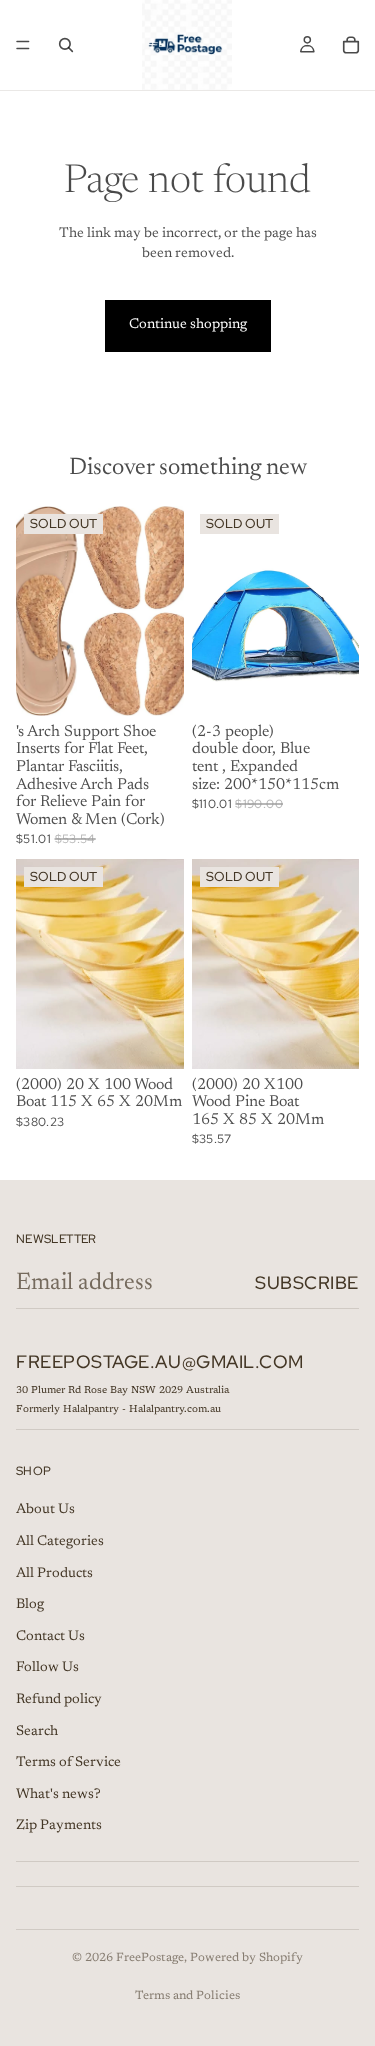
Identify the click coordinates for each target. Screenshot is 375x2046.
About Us (45, 1510)
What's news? (58, 1794)
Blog (30, 1605)
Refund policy (59, 1700)
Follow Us (47, 1668)
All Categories (60, 1542)
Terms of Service (68, 1763)
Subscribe (307, 1282)
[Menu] (23, 45)
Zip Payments (59, 1826)
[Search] (66, 45)
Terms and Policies (187, 1996)
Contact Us (50, 1637)
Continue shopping (188, 325)
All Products (54, 1573)
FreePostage (150, 1958)
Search (37, 1731)
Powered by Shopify (246, 1958)
